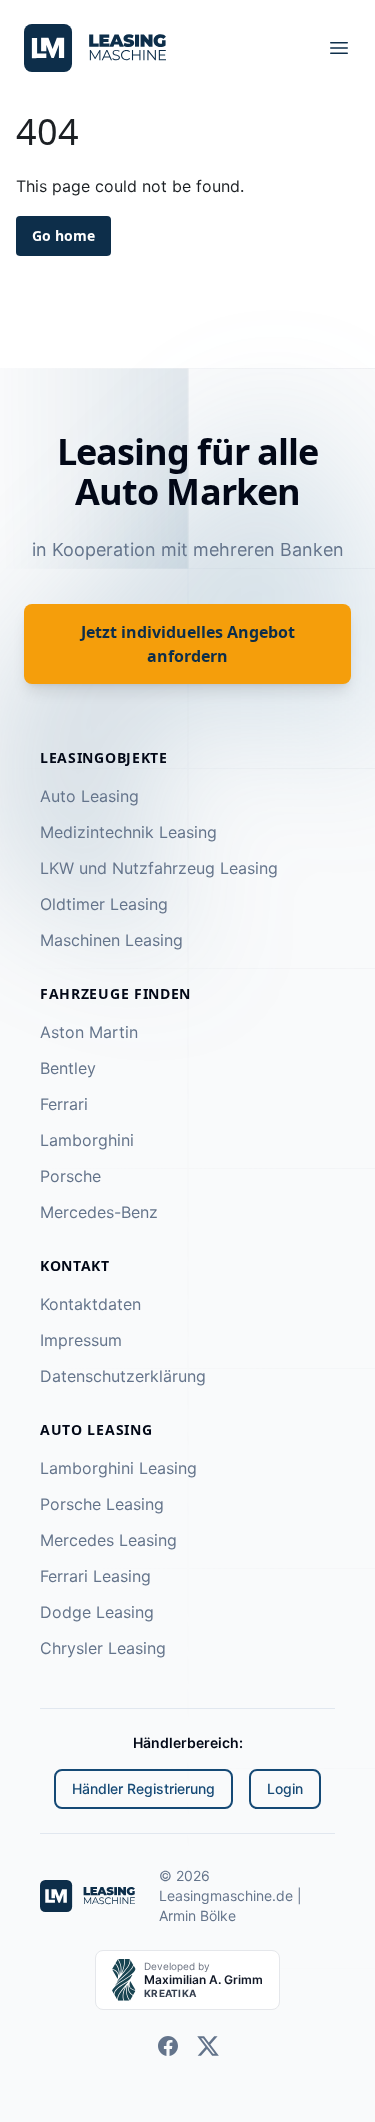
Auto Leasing (89, 796)
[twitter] (208, 2046)
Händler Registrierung (143, 1788)
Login (285, 1788)
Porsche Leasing (102, 1504)
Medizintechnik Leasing (128, 832)
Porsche (70, 1176)
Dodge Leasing (97, 1612)
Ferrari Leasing (95, 1576)
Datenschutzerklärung (123, 1376)
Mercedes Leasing (108, 1540)
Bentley (68, 1068)
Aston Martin (89, 1032)
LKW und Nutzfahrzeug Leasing (159, 868)
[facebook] (168, 2046)
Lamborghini (87, 1140)
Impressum (81, 1340)
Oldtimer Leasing (104, 904)
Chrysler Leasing (103, 1648)
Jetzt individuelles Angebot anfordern (187, 643)
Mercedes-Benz (99, 1212)
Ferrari (64, 1104)
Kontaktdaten (90, 1304)
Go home (66, 236)
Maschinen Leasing (111, 940)
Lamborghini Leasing (118, 1468)
